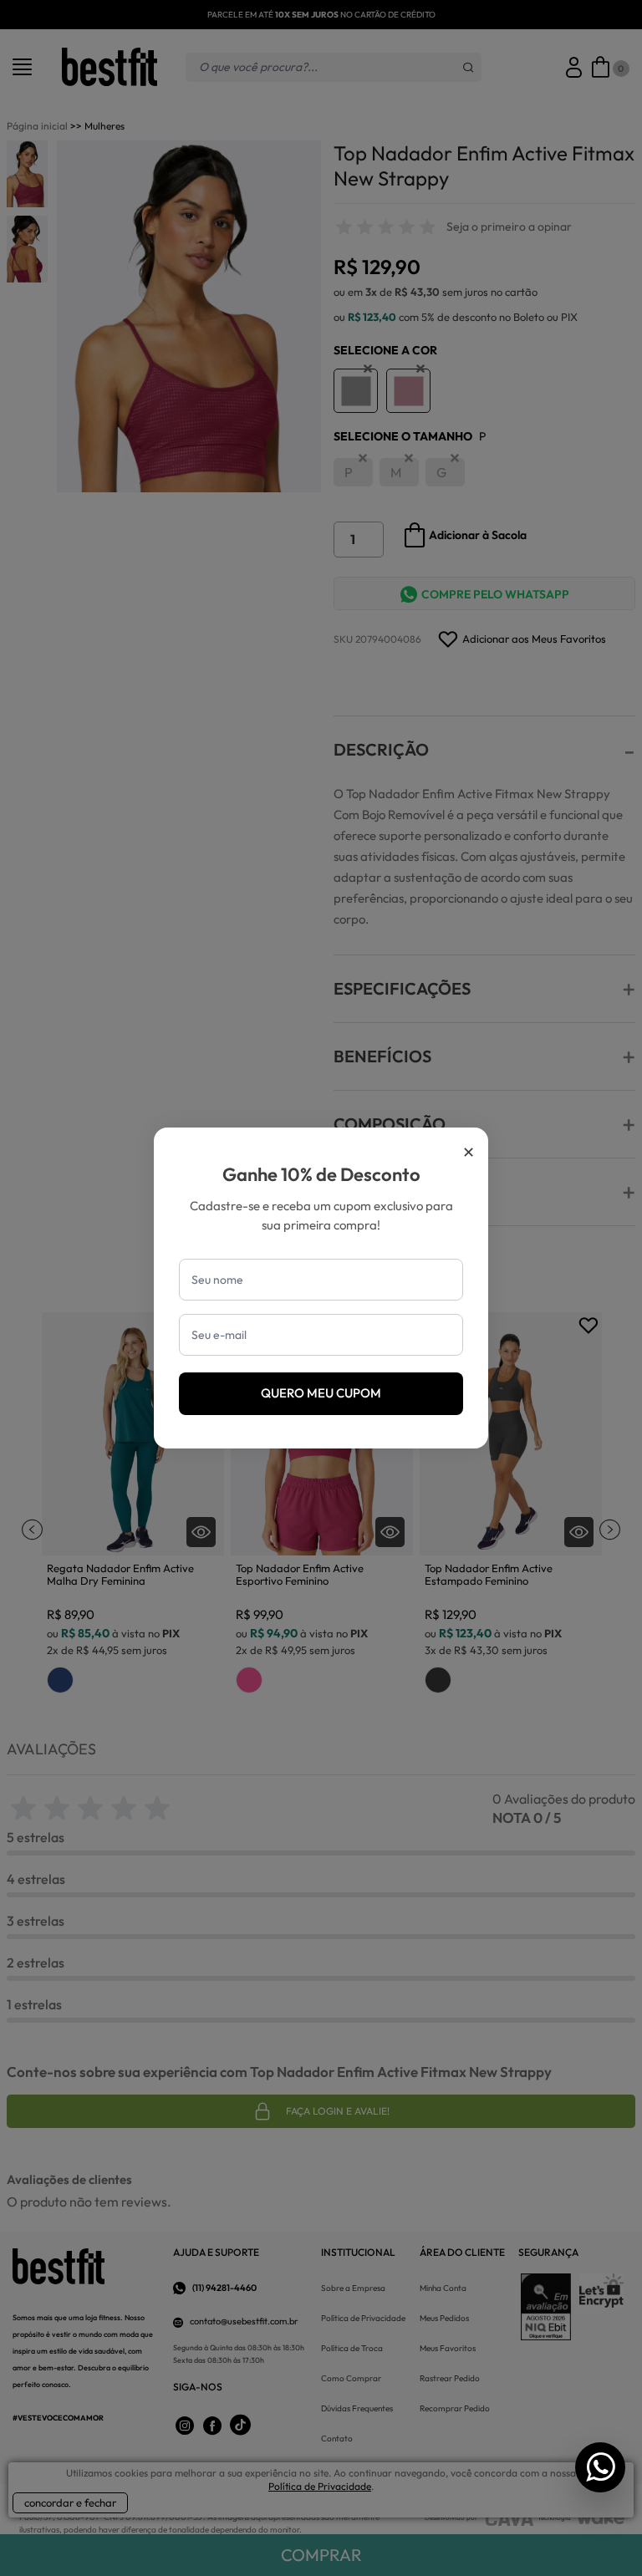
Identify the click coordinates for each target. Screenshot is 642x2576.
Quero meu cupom (321, 1393)
